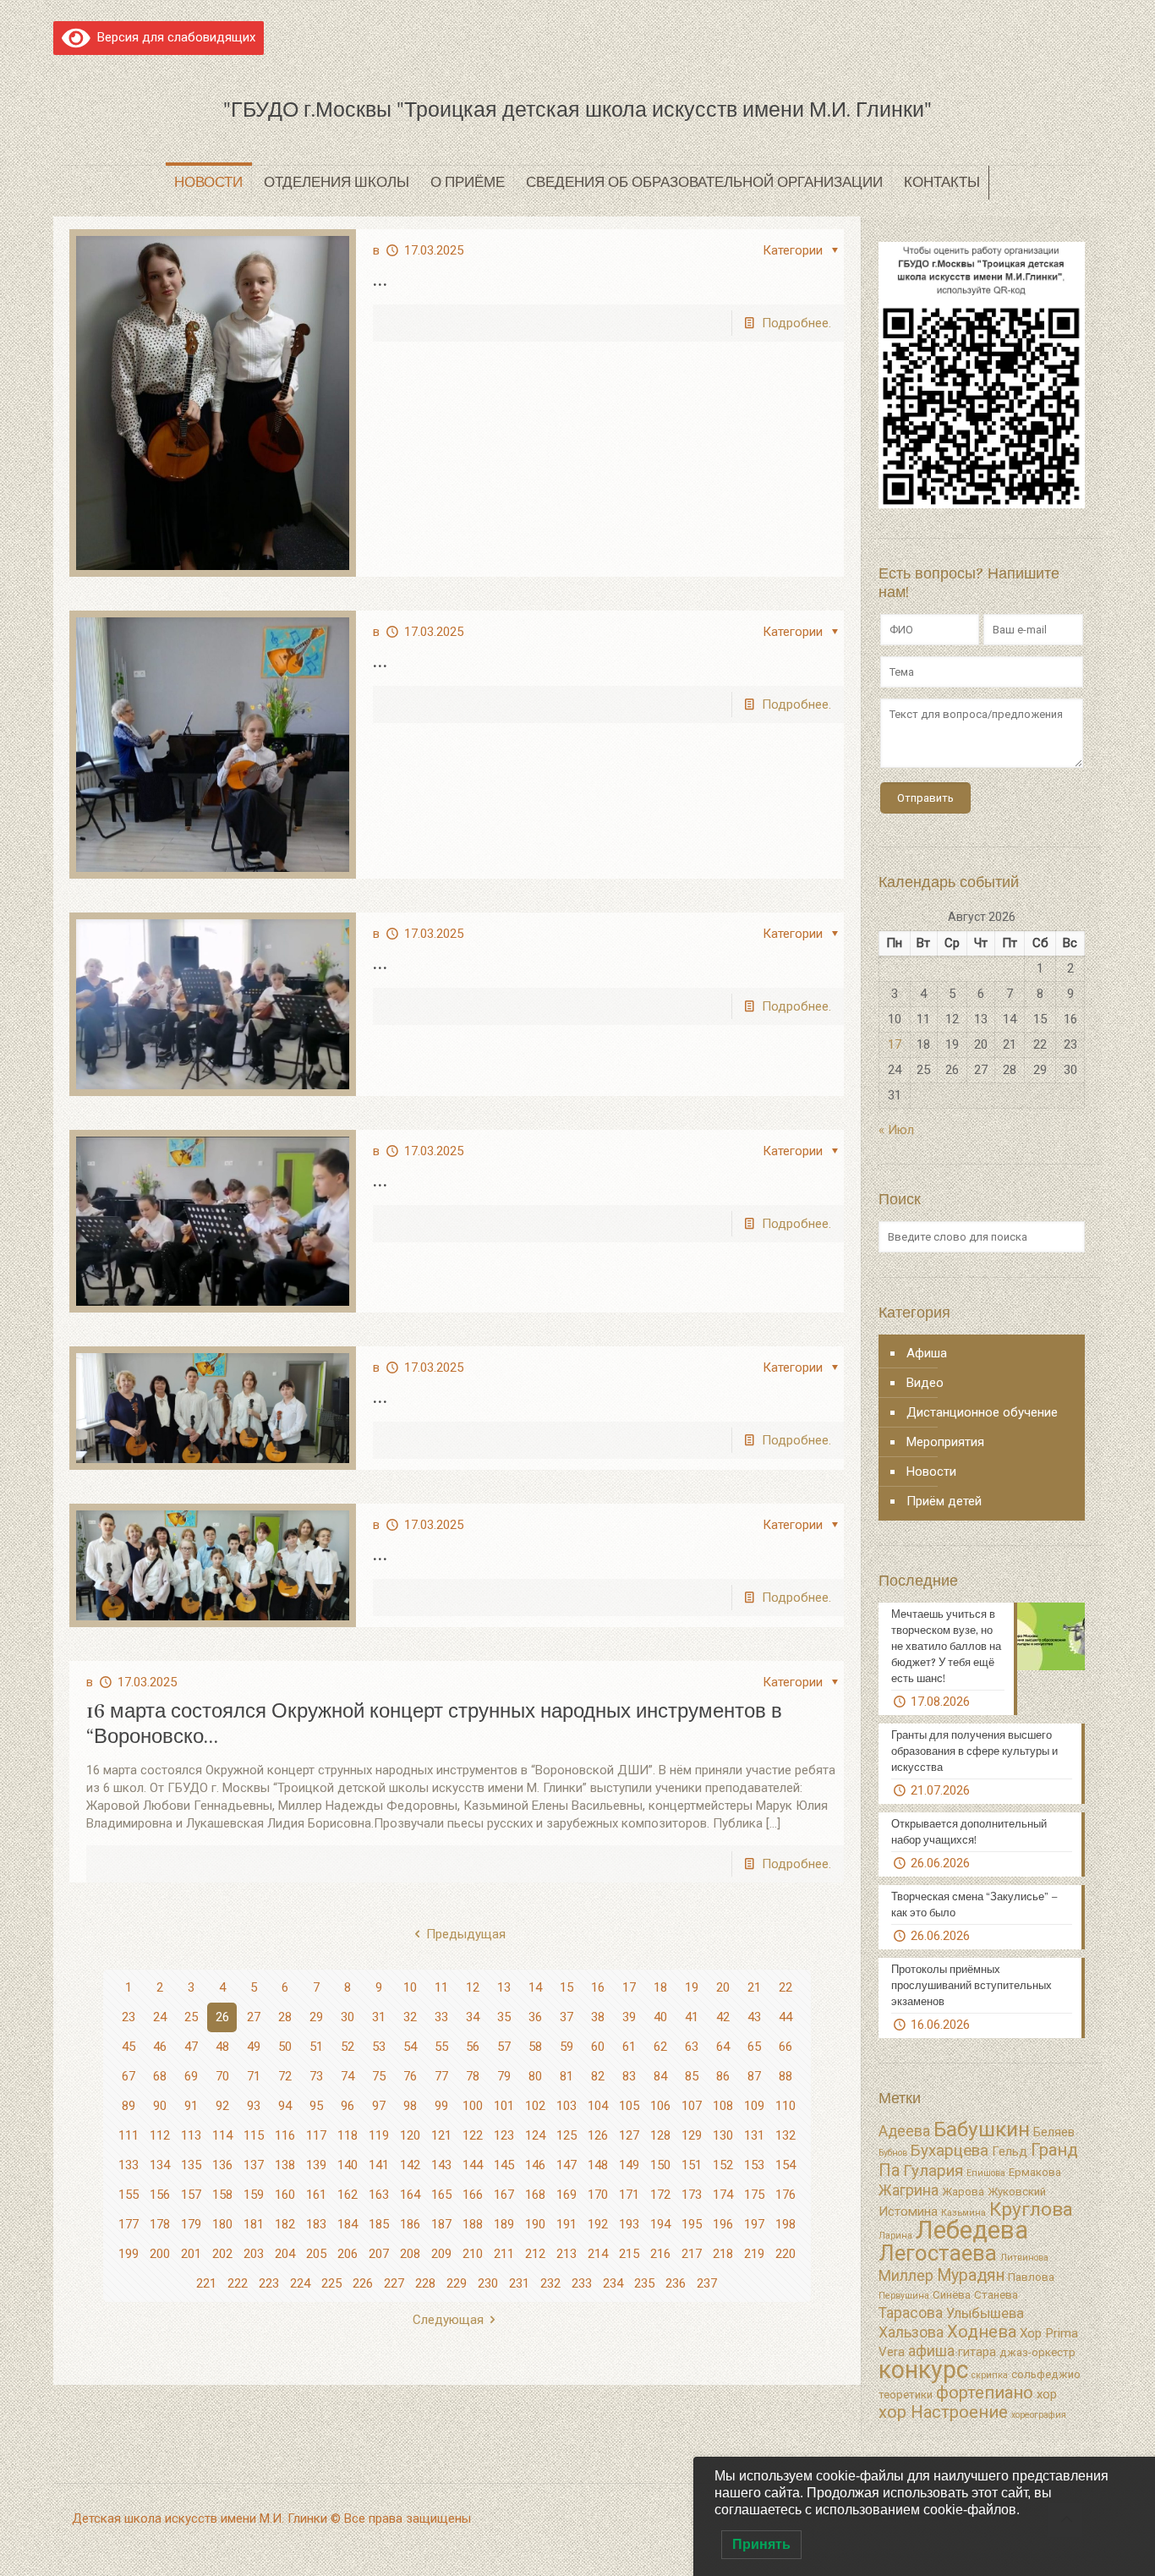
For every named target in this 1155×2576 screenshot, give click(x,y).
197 (754, 2224)
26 (222, 2017)
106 (660, 2106)
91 (191, 2106)
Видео (925, 1383)
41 (692, 2017)
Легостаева (938, 2253)
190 (535, 2224)
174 (723, 2195)
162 (348, 2195)
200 (160, 2254)
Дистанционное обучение (982, 1412)
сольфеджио (1046, 2374)
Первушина (904, 2296)
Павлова (1031, 2277)
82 (598, 2076)
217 (692, 2254)
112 (160, 2135)
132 (786, 2135)
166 (473, 2195)
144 (473, 2165)
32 (410, 2017)
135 (191, 2165)
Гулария (933, 2171)
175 (754, 2195)
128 (660, 2135)
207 (379, 2254)
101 (504, 2106)
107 (692, 2106)
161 (316, 2195)
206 (348, 2254)
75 (379, 2076)
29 (316, 2017)
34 (473, 2017)
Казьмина (963, 2213)
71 (254, 2076)
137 (254, 2165)
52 (348, 2047)
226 (363, 2283)
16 (598, 1987)
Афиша (927, 1353)
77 (441, 2076)
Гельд (1010, 2151)
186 (410, 2224)
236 (676, 2283)
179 (191, 2224)
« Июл (896, 1130)
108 (723, 2106)
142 (410, 2165)
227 (394, 2283)
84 (660, 2076)
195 (692, 2224)
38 (598, 2017)
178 (160, 2224)
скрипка (990, 2375)
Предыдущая (466, 1934)
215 (629, 2254)
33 (441, 2017)
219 (754, 2254)
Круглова (1031, 2209)
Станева (996, 2295)
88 (786, 2076)
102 (535, 2106)
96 (348, 2106)
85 (692, 2076)
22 (786, 1987)
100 (473, 2106)
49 (254, 2047)
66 (786, 2047)
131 (754, 2135)
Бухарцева (950, 2151)
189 (504, 2224)
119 (379, 2135)
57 (504, 2047)
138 (285, 2165)
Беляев (1054, 2132)
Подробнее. (796, 323)
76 (410, 2076)
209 (441, 2254)
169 (567, 2195)
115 (254, 2135)
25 (191, 2017)
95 (316, 2106)
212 (535, 2254)
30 (348, 2017)
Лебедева (972, 2230)
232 (550, 2283)
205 (316, 2254)
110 (786, 2106)
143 (441, 2165)
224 (300, 2283)
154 (786, 2165)
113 (191, 2135)
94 (285, 2106)
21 (754, 1987)
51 (316, 2047)
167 (504, 2195)
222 (238, 2283)
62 (660, 2047)
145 (504, 2165)
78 (473, 2076)
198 (786, 2224)
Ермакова (1035, 2172)
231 (519, 2283)
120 (410, 2135)
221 (206, 2283)
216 (660, 2254)
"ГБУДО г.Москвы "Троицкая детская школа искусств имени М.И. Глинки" (577, 110)
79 (504, 2076)
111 (129, 2135)
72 (285, 2076)
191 (567, 2224)
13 (504, 1987)
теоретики (906, 2395)
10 (410, 1987)
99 (441, 2106)
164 (410, 2195)
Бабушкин (982, 2129)
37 (567, 2017)
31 (379, 2017)
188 (473, 2224)
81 (567, 2076)
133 (129, 2165)
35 (504, 2017)
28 (285, 2017)
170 (598, 2195)
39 (629, 2017)
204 (285, 2254)
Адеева (904, 2131)
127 (629, 2135)
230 (488, 2283)
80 (535, 2076)
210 (473, 2254)
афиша (931, 2351)
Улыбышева (985, 2313)
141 (379, 2165)
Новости (931, 1472)
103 (567, 2106)
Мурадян (971, 2275)
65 (754, 2047)
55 (441, 2047)
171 (629, 2195)
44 (786, 2017)
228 (425, 2283)
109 (754, 2106)
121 (441, 2135)
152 (723, 2165)
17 (629, 1987)
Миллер (906, 2276)
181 (254, 2224)
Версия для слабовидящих (173, 37)
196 (723, 2224)
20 (723, 1987)
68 (160, 2076)
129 (692, 2135)
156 (160, 2195)
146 (535, 2165)
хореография (1039, 2415)
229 (457, 2283)
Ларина (895, 2236)
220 (786, 2254)
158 (222, 2195)
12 (473, 1987)
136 (222, 2165)
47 (191, 2047)
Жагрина (909, 2190)
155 (129, 2195)
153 (754, 2165)
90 (160, 2106)
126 (598, 2135)
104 (598, 2106)
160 (285, 2195)
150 (660, 2165)
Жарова (963, 2192)
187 (441, 2224)
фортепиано (985, 2392)
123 (504, 2135)
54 (410, 2047)
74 (348, 2076)
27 (254, 2017)
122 (473, 2135)
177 (129, 2224)
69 (191, 2076)
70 (222, 2076)
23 (129, 2017)
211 (504, 2254)
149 (629, 2165)
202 (222, 2254)
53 (379, 2047)
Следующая (448, 2320)
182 (285, 2224)
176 (786, 2195)
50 (285, 2047)
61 (629, 2047)
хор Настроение (943, 2412)
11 (441, 1987)
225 (331, 2283)
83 (629, 2076)
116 (285, 2135)
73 (316, 2076)
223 (269, 2283)
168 (535, 2195)
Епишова (986, 2173)
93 (254, 2106)
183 (316, 2224)
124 (535, 2135)
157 (191, 2195)
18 (660, 1987)
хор (1047, 2394)
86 (723, 2076)
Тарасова (911, 2313)
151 (692, 2165)
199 (129, 2254)
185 (379, 2224)
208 (410, 2254)
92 (222, 2106)
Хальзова (911, 2332)
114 (222, 2135)
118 (348, 2135)
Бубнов (893, 2153)
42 (723, 2017)
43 (754, 2017)
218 (723, 2254)
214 (598, 2254)
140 (348, 2165)
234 (613, 2283)
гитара (977, 2352)
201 (191, 2254)
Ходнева (982, 2332)
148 (598, 2165)
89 (129, 2106)
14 (535, 1987)
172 (660, 2195)
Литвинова (1024, 2258)
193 (629, 2224)
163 (379, 2195)
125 (567, 2135)
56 (473, 2047)
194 (660, 2224)
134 (160, 2165)
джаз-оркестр (1037, 2352)
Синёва (952, 2295)
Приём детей (944, 1501)
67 (129, 2076)
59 (567, 2047)
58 (535, 2047)
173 (692, 2195)
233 (582, 2283)
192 (598, 2224)
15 (567, 1987)
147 (567, 2165)
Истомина (908, 2212)
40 (660, 2017)
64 (723, 2047)
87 (754, 2076)
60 (598, 2047)
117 (316, 2135)
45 (129, 2047)
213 (567, 2254)
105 (629, 2106)
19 (692, 1987)
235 (644, 2283)
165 (441, 2195)
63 (692, 2047)
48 (222, 2047)
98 (410, 2106)
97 (379, 2106)
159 (254, 2195)
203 (254, 2254)
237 (707, 2283)
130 (723, 2135)
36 (535, 2017)
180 (222, 2224)
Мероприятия (945, 1442)
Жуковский (1017, 2192)
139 (316, 2165)
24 (160, 2017)
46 (160, 2047)
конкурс (923, 2370)
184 (348, 2224)
